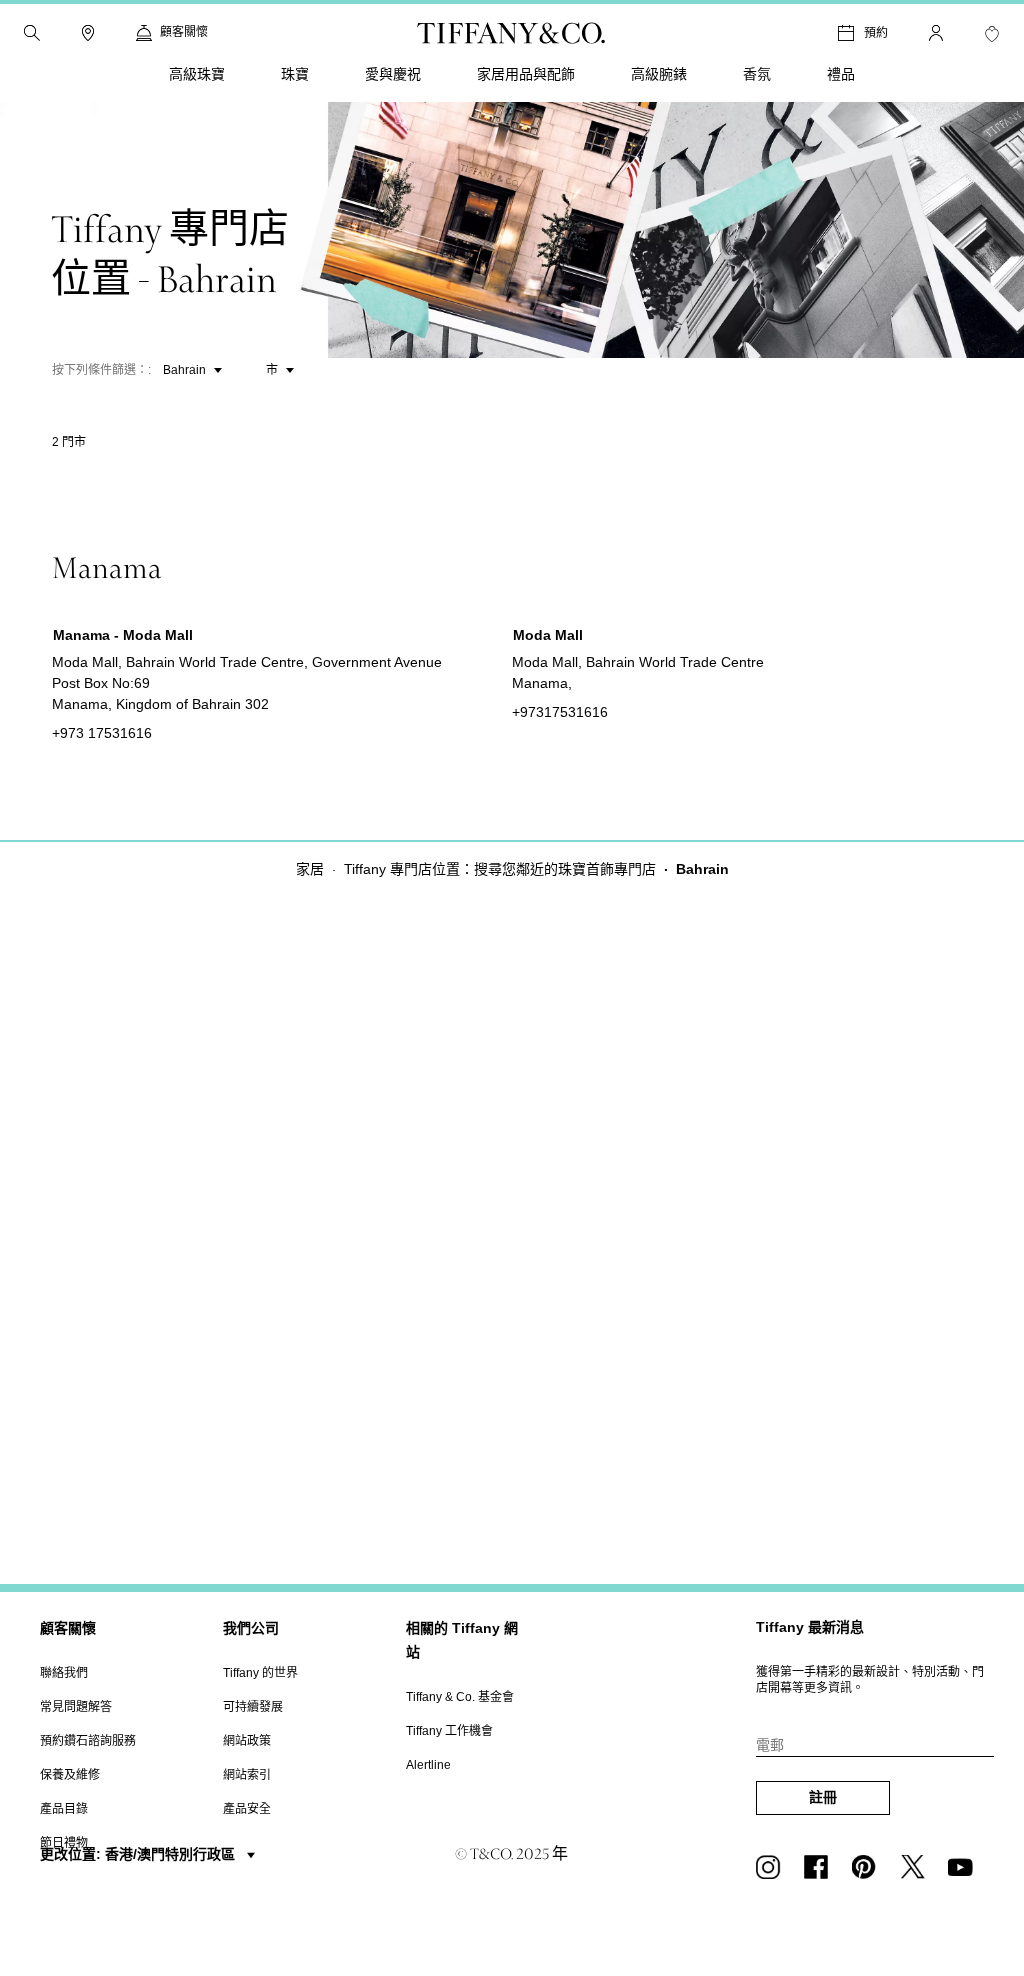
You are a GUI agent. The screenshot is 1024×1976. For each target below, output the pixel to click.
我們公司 (251, 1628)
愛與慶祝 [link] (393, 74)
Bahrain (184, 370)
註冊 (823, 1797)
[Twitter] (916, 1867)
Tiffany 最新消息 (810, 1627)
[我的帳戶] (936, 33)
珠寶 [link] (295, 74)
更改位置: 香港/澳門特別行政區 (139, 1854)
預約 (876, 32)
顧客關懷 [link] (184, 32)
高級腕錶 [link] (659, 74)
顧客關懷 (68, 1628)
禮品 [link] (841, 74)
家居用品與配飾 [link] (526, 74)
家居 (310, 869)
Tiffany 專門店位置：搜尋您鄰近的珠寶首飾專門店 (500, 869)
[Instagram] (772, 1867)
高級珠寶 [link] (197, 74)
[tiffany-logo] (511, 33)
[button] (32, 33)
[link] (88, 33)
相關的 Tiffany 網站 (462, 1640)
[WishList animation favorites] (992, 34)
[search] (32, 33)
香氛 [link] (757, 74)
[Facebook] (820, 1867)
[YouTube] (964, 1867)
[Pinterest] (868, 1867)
